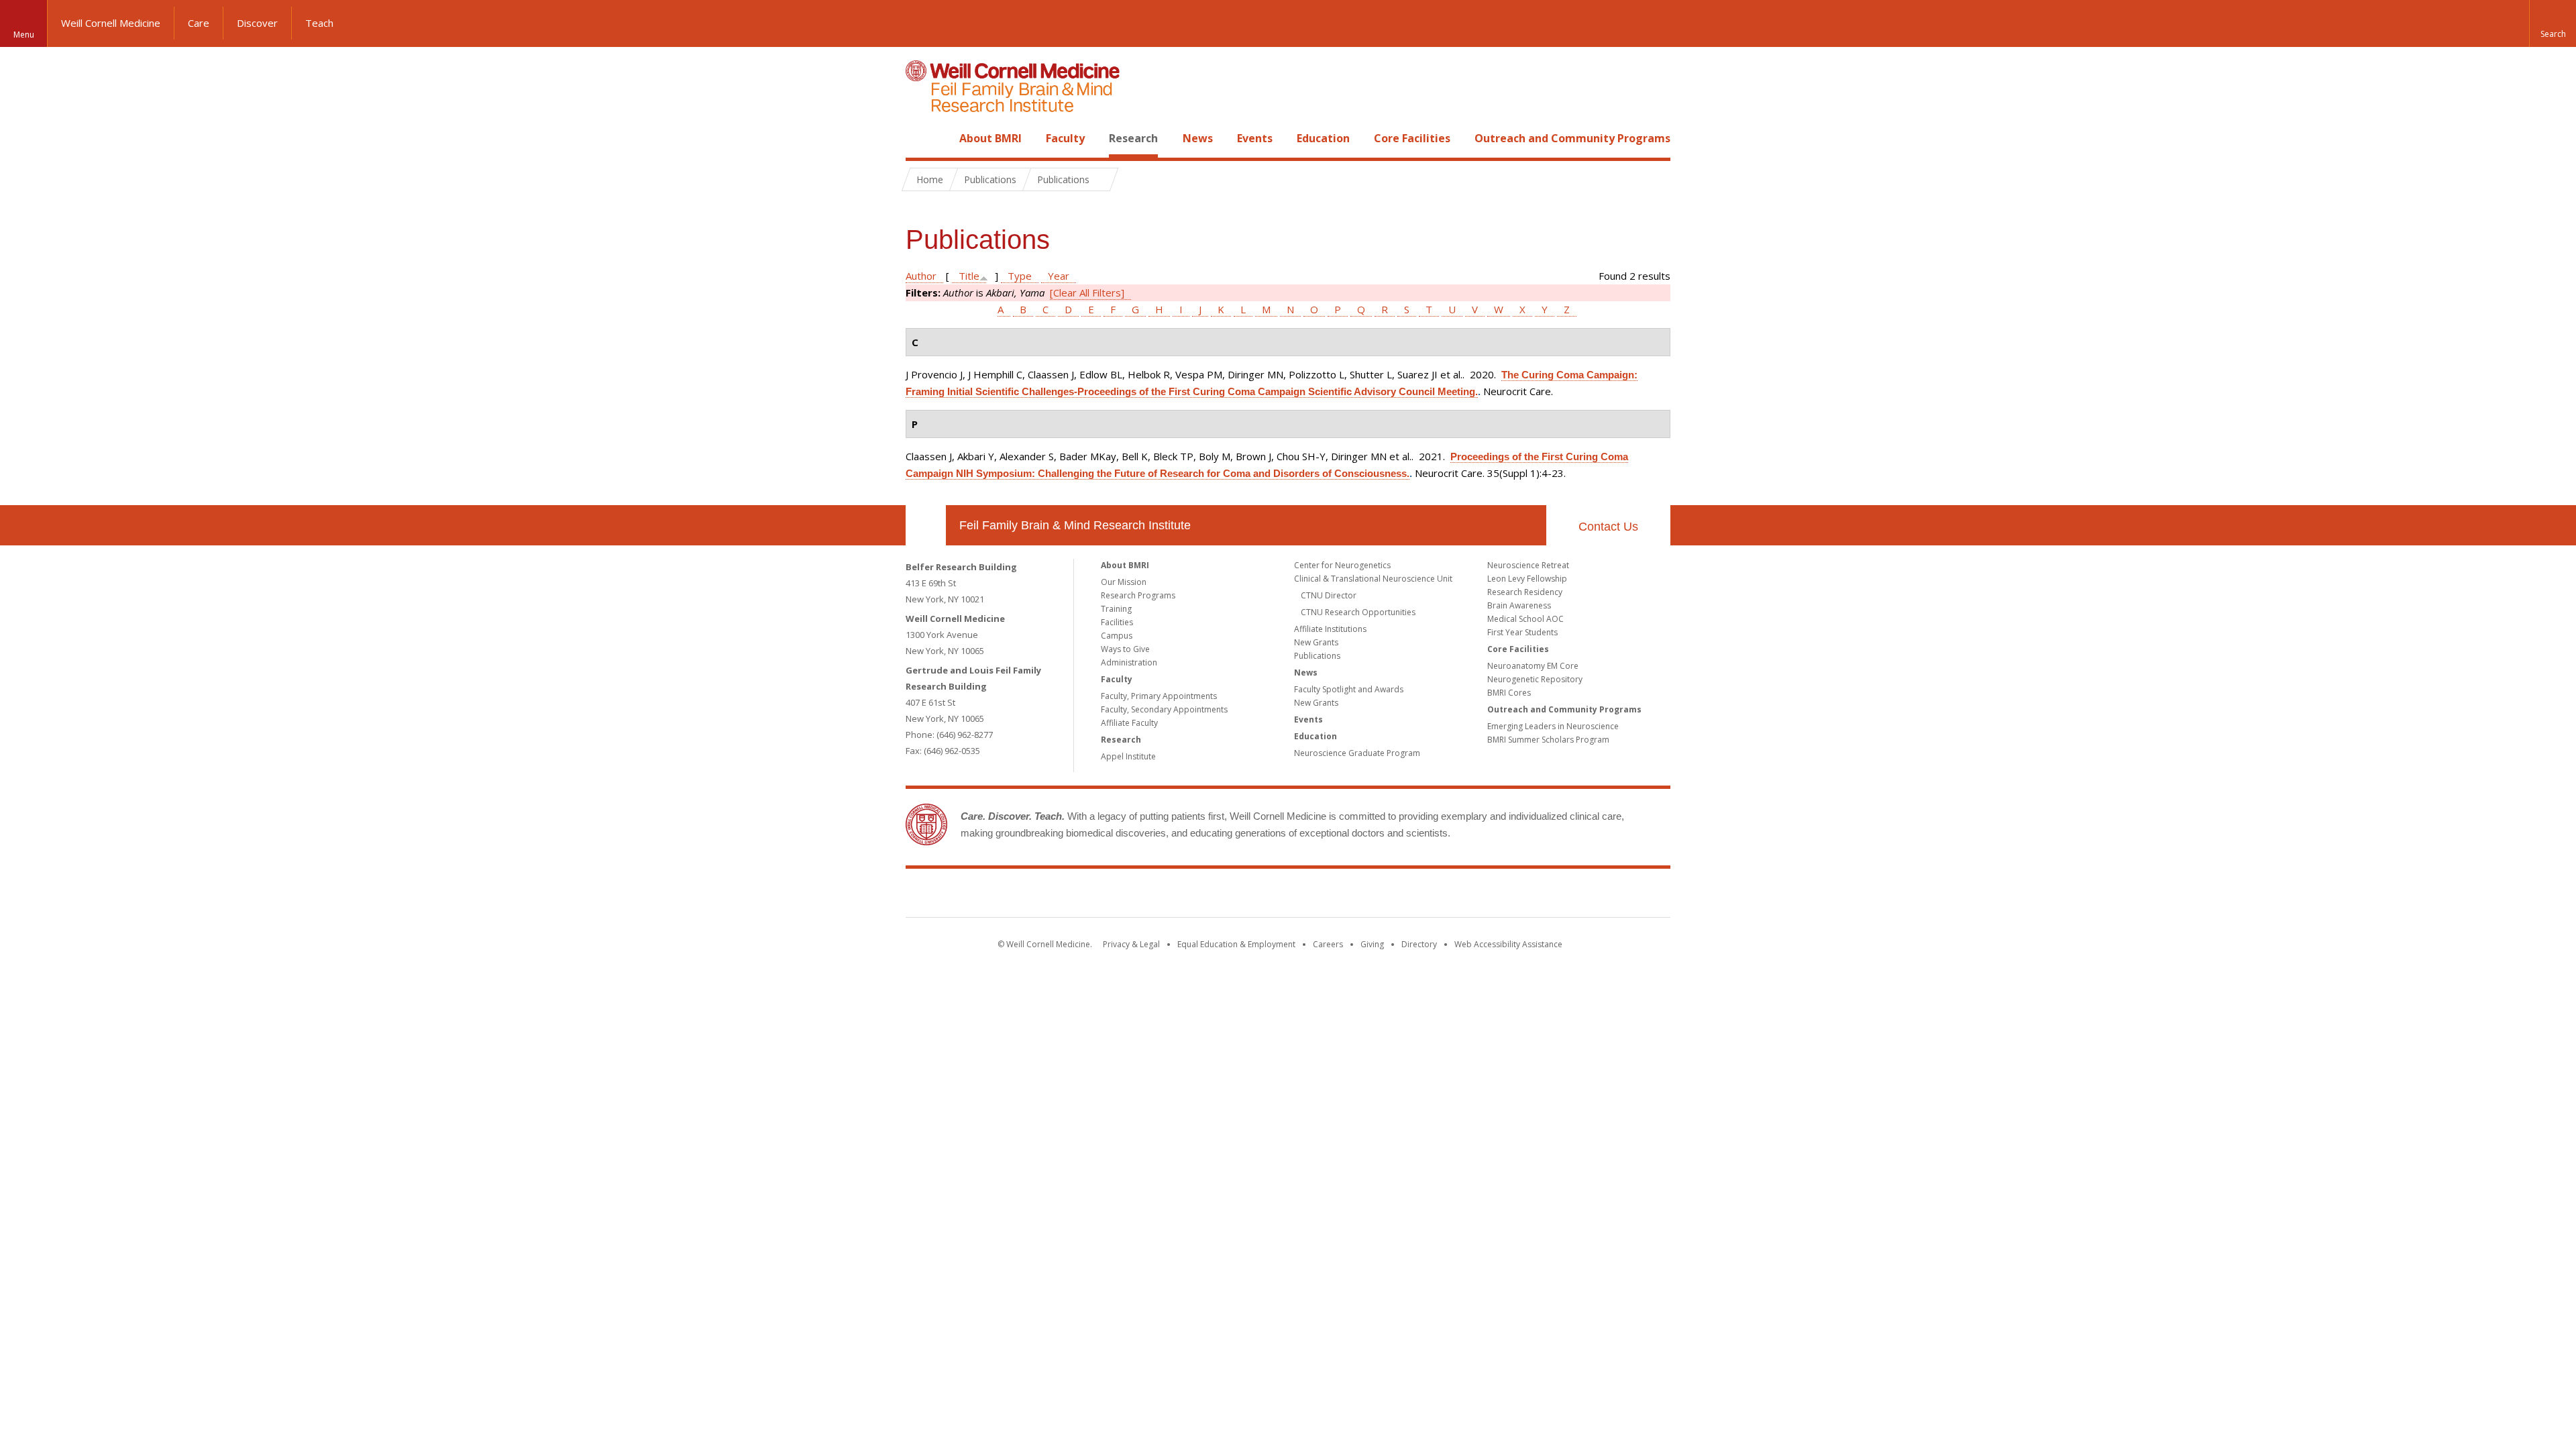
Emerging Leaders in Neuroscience (1553, 726)
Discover (257, 23)
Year (1059, 276)
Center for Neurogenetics (1342, 565)
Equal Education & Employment (1236, 944)
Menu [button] (24, 35)
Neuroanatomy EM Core (1533, 666)
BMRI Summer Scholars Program (1548, 740)
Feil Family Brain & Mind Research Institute (1075, 525)
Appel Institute (1128, 756)
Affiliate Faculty (1129, 723)
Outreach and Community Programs (1572, 138)
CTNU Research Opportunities (1358, 612)
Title (969, 276)
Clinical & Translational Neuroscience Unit (1373, 579)
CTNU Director (1329, 595)
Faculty (1065, 138)
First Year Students (1522, 632)
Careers (1328, 944)
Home (920, 138)
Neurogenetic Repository (1535, 679)
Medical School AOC (1525, 619)
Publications (1317, 656)
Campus (1117, 636)
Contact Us (1608, 527)
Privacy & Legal (1131, 944)
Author (921, 276)
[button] (2553, 23)
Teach (319, 23)
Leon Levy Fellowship (1527, 579)
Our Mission (1124, 582)
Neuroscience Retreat (1528, 565)
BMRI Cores (1509, 693)
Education (1323, 138)
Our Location (926, 525)
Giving (1372, 944)
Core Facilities (1412, 138)
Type (1020, 276)
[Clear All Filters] (1087, 292)
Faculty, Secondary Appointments (1164, 709)
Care (199, 23)
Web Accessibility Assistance (1508, 944)
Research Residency (1525, 592)
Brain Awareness (1519, 605)
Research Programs (1138, 595)
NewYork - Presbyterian (1400, 896)
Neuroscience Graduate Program (1357, 753)
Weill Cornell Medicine (111, 23)
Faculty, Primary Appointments (1159, 696)
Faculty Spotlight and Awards (1349, 689)
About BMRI (990, 138)
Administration (1129, 662)
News (1198, 138)
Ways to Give (1125, 649)
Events (1255, 138)
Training (1116, 609)
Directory (1419, 944)
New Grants (1316, 642)
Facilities (1117, 622)
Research (1133, 138)
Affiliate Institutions (1330, 629)
